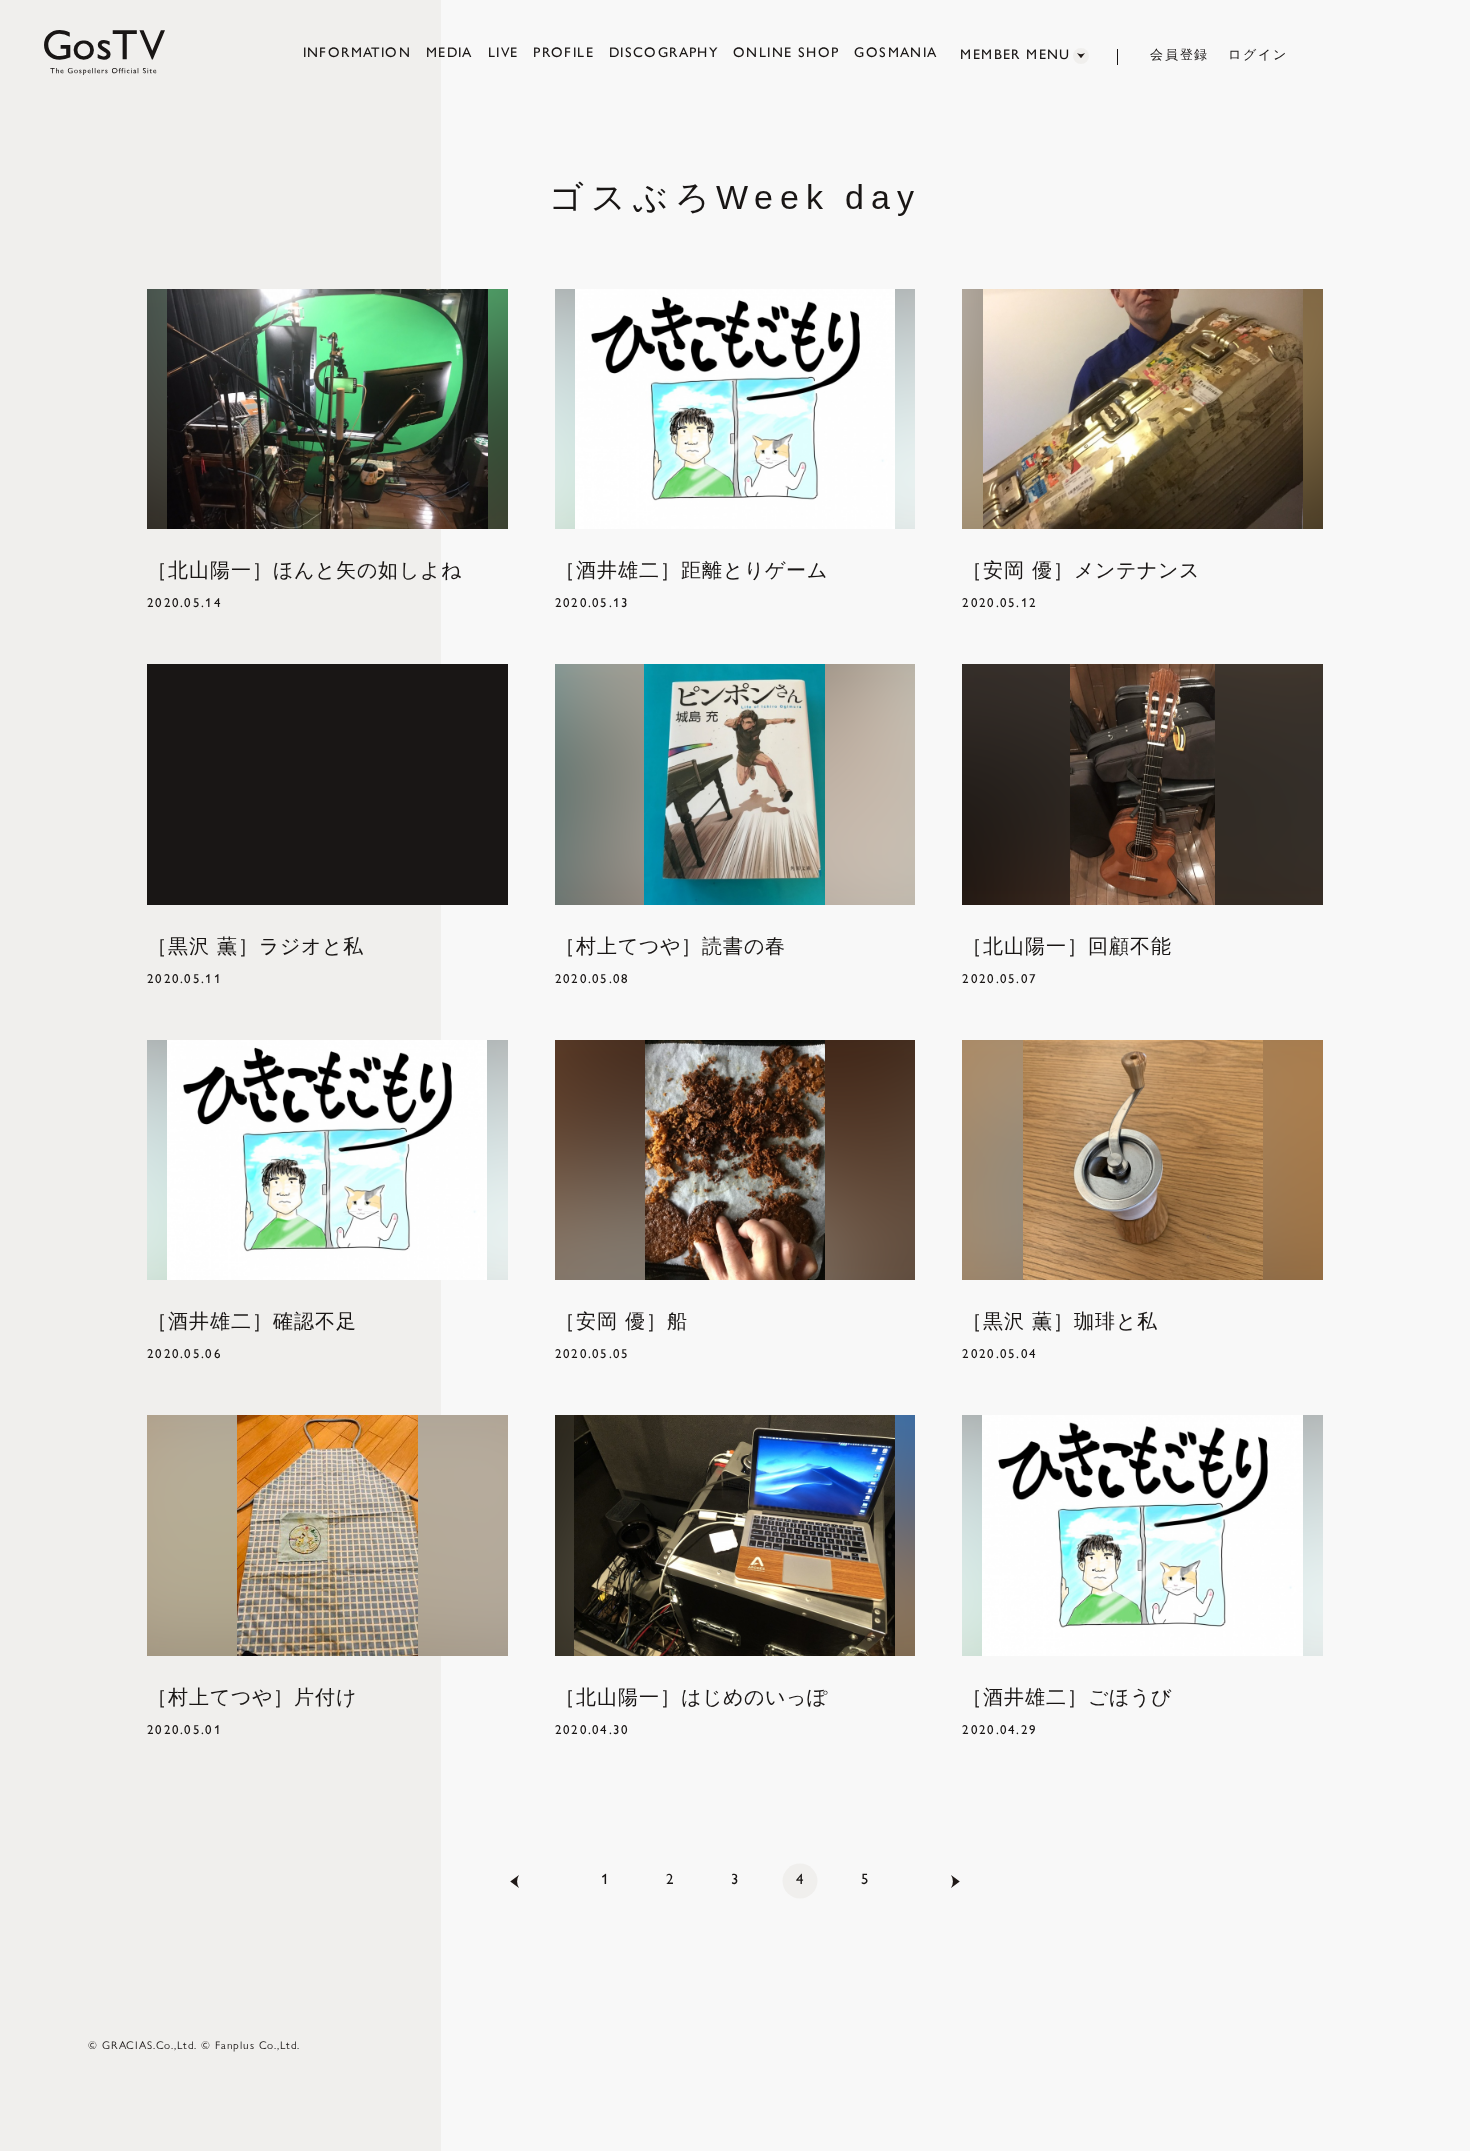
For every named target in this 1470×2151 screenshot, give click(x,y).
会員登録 (1180, 54)
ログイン (1258, 54)
